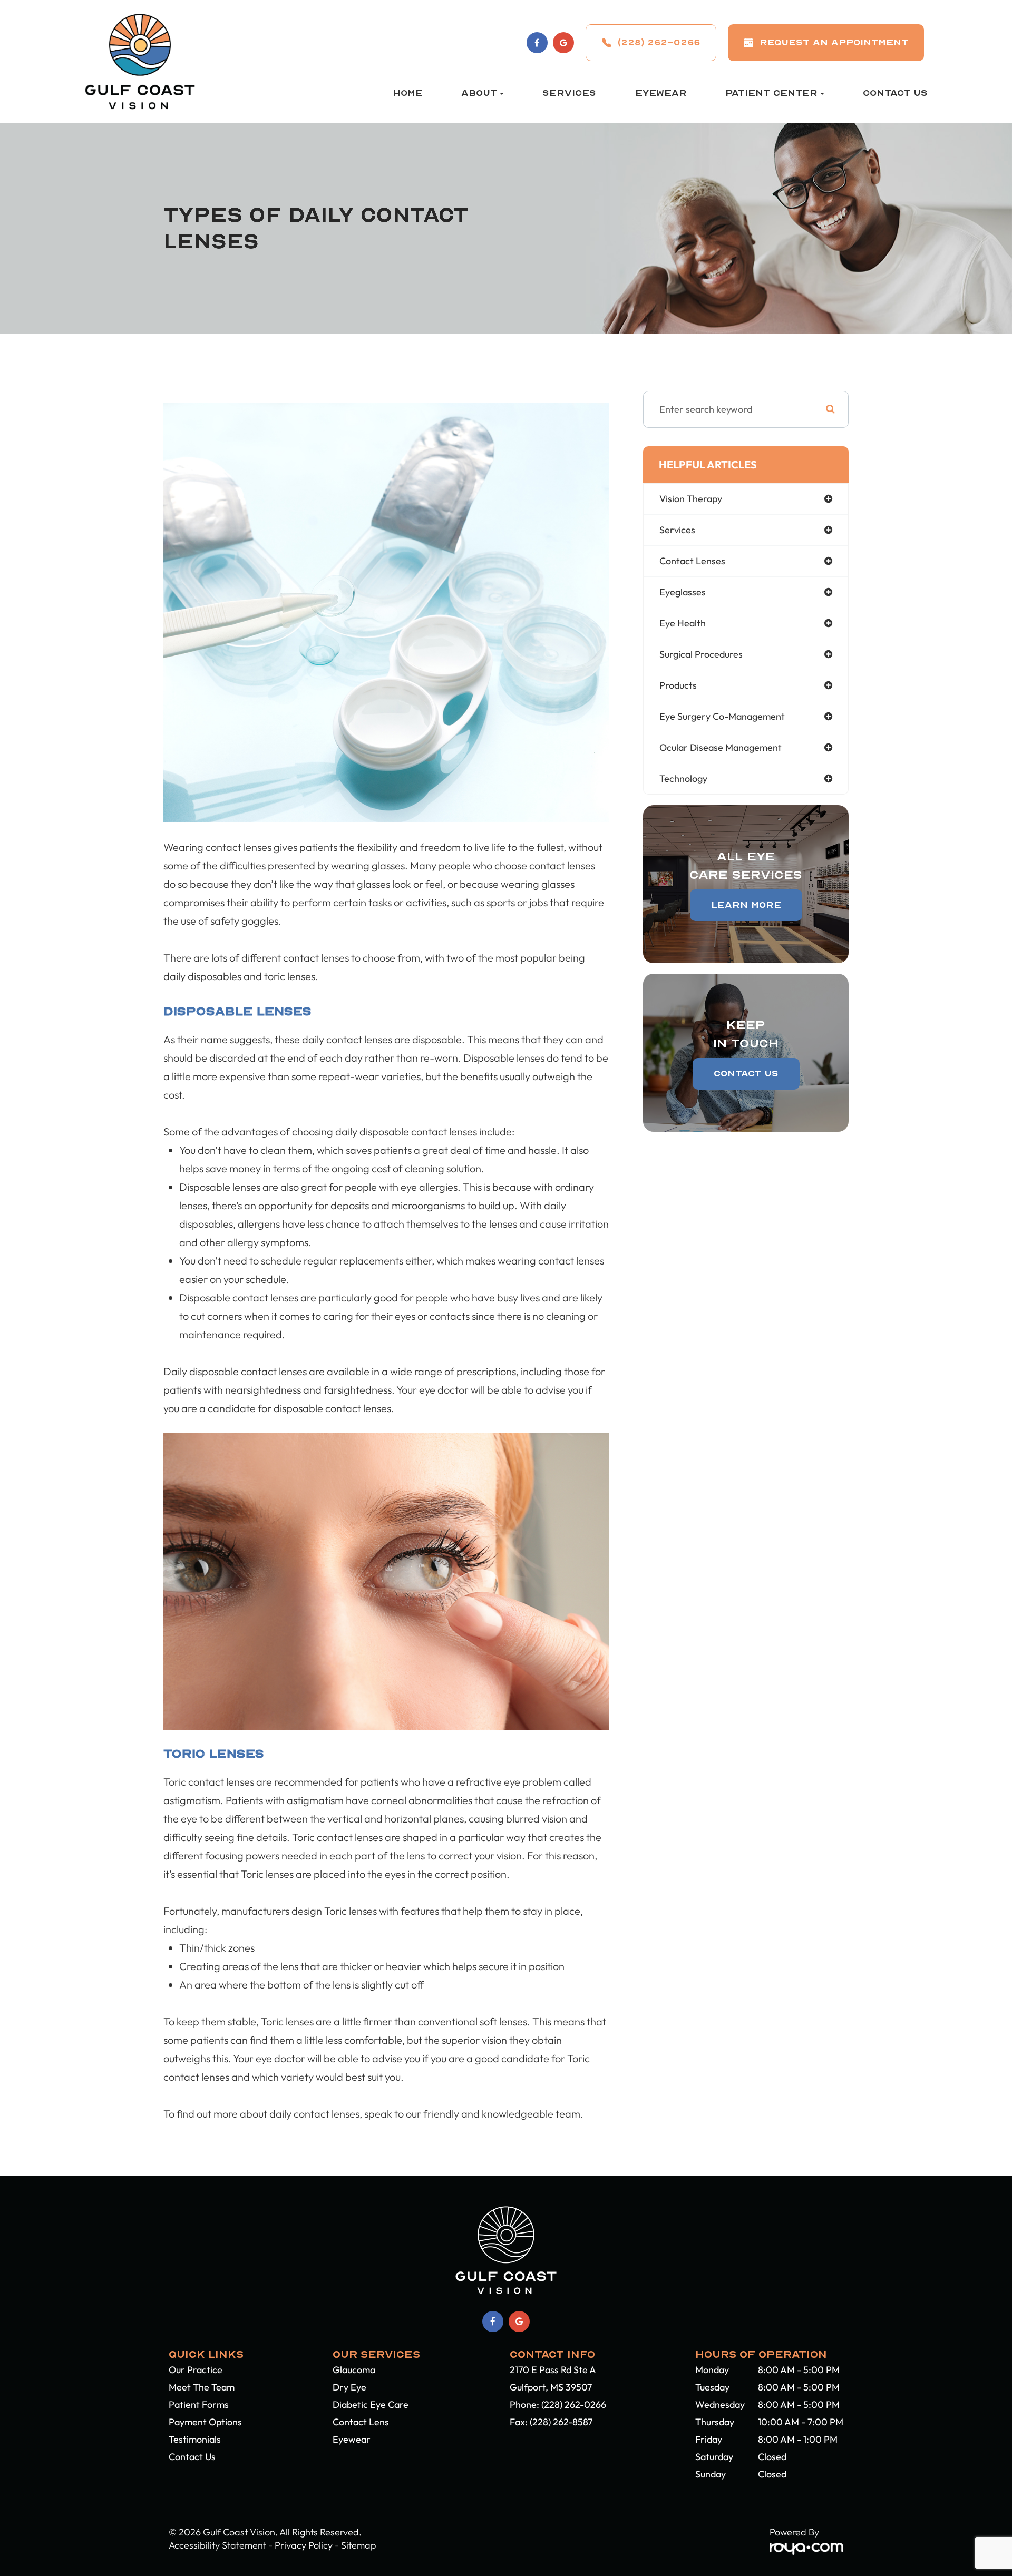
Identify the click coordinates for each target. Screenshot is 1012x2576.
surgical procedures (701, 654)
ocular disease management (721, 747)
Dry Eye (349, 2387)
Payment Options (205, 2422)
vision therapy (691, 499)
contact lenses (692, 561)
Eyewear (661, 93)
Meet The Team (202, 2387)
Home (408, 93)
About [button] (479, 93)
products (678, 685)
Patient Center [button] (771, 93)
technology (683, 778)
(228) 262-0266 (574, 2404)
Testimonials (195, 2439)
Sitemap (359, 2545)
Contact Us (895, 93)
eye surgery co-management (722, 716)
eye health (683, 623)
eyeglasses (683, 592)
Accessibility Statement (217, 2545)
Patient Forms (199, 2404)
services (677, 530)
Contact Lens (361, 2422)
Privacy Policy (304, 2545)
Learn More (746, 905)
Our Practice (196, 2370)
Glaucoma (354, 2370)
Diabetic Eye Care (371, 2404)
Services (569, 93)
